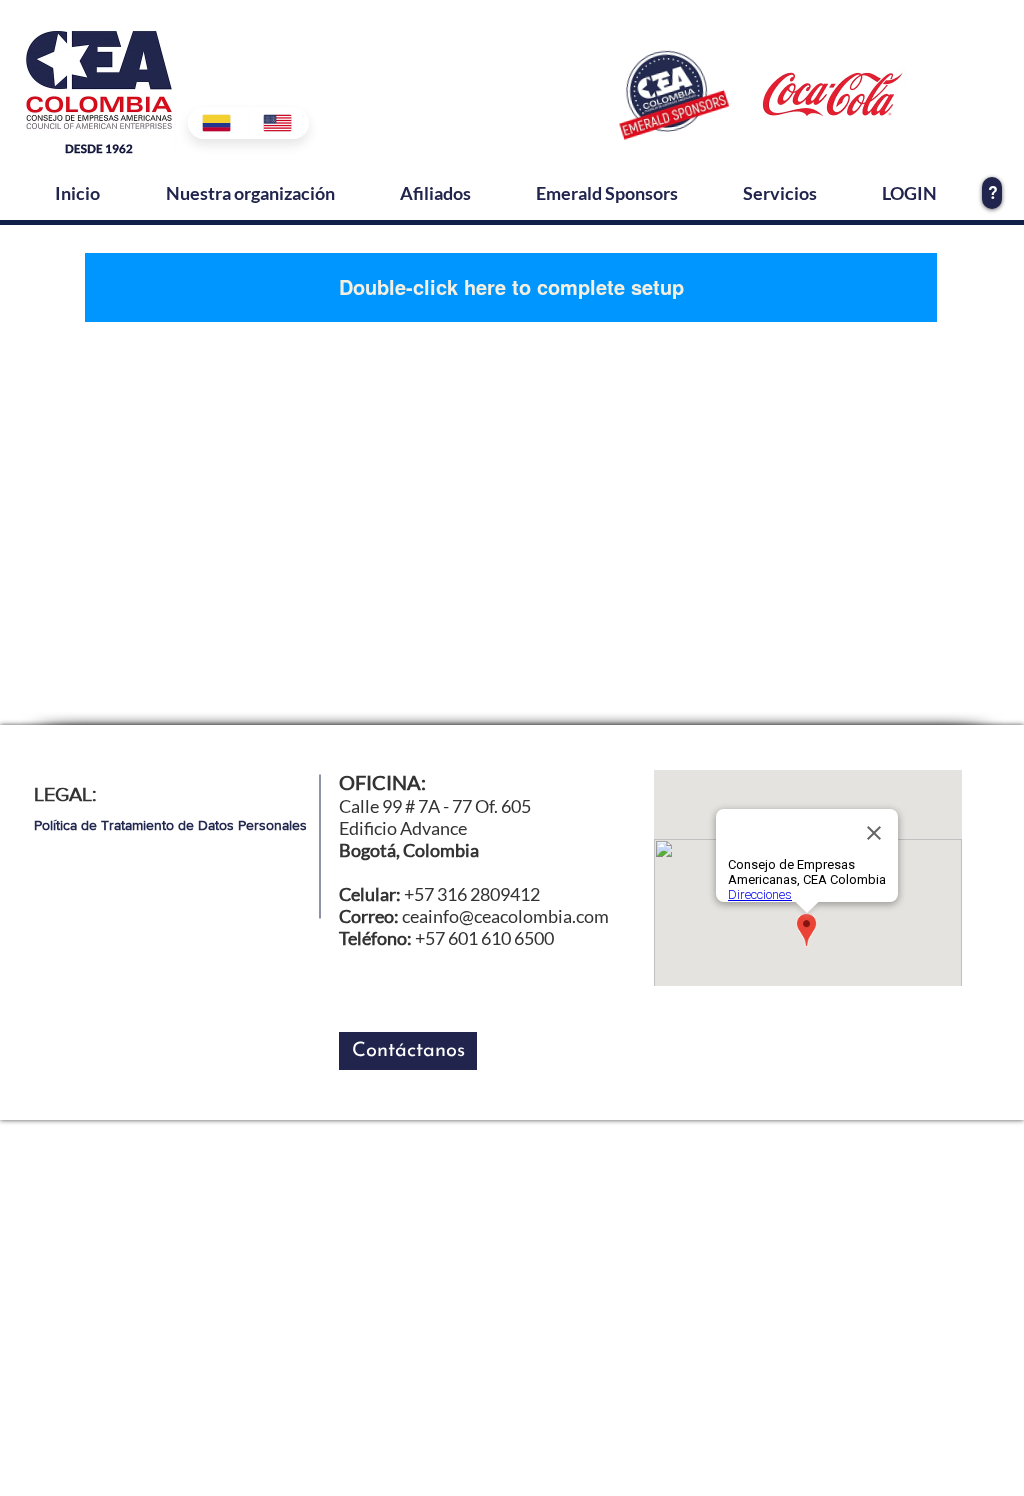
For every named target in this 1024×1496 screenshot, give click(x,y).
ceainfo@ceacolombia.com (505, 916)
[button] (408, 1051)
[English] (278, 123)
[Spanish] (218, 123)
